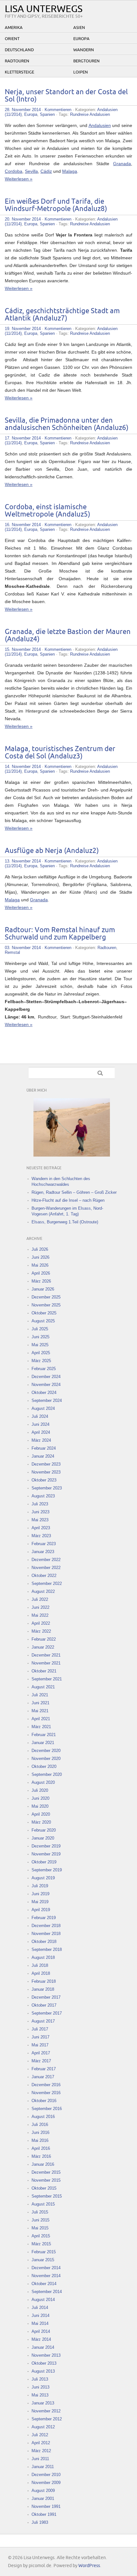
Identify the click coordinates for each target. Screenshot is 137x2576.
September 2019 (47, 1870)
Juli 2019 (40, 1886)
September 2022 (47, 1584)
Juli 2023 (40, 1504)
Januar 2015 (43, 2260)
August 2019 (43, 1878)
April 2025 (41, 1353)
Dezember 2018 (46, 1926)
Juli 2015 (40, 2212)
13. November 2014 (23, 861)
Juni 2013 (40, 2387)
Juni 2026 (40, 1257)
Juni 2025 (40, 1337)
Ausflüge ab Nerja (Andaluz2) (52, 851)
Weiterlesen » (19, 179)
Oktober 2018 (44, 1942)
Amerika (14, 28)
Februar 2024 (44, 1448)
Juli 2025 (40, 1329)
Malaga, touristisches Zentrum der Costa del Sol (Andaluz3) (60, 753)
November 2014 (46, 2276)
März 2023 (41, 1536)
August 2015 (43, 2204)
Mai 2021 (40, 1711)
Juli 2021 (40, 1695)
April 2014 (41, 2331)
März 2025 (41, 1361)
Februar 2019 (44, 1918)
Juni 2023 (40, 1512)
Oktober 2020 (44, 1767)
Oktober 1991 (44, 2514)
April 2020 (41, 1814)
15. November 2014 (23, 649)
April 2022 (41, 1623)
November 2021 (46, 1663)
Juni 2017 (40, 2037)
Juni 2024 (40, 1424)
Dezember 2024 (46, 1377)
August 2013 (43, 2371)
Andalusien (100, 125)
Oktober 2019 (44, 1862)
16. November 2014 (23, 525)
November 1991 (46, 2506)
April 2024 (41, 1432)
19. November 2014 (23, 329)
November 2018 (46, 1934)
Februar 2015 (44, 2252)
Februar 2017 (44, 2069)
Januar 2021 (43, 1743)
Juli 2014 (40, 2308)
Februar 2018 (44, 1981)
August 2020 (43, 1782)
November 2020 (46, 1759)
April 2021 (41, 1719)
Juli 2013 (40, 2379)
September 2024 (47, 1401)
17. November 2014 (23, 438)
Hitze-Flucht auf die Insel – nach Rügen (68, 1200)
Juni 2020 (40, 1798)
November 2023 (46, 1472)
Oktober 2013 (44, 2363)
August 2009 (43, 2491)
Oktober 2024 (44, 1393)
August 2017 (43, 2021)
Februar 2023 (44, 1544)
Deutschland (19, 50)
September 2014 (47, 2292)
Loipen (81, 72)
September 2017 (47, 2013)
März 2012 (41, 2451)
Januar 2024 (43, 1456)
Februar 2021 (44, 1735)
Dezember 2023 (46, 1464)
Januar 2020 (43, 1838)
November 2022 (46, 1568)
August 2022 (43, 1591)
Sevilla (31, 171)
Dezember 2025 (46, 1297)
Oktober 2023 (44, 1480)
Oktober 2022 (44, 1576)
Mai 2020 (40, 1806)
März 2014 (41, 2339)
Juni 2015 (40, 2220)
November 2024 (46, 1385)
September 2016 (47, 2109)
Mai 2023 (40, 1520)
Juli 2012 (40, 2435)
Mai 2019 (40, 1902)
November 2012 (46, 2411)
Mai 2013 (40, 2395)
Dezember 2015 (46, 2172)
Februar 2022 (44, 1639)
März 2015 (41, 2244)
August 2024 (43, 1408)
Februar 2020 (44, 1830)
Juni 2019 (40, 1894)
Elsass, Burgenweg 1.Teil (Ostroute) (65, 1222)
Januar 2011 (43, 2467)
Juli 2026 (40, 1249)
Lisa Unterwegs (44, 9)
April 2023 (41, 1528)
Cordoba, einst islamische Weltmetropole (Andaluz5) (47, 511)
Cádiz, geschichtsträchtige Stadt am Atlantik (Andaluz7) (62, 315)
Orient (12, 39)
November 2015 (46, 2180)
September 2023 (47, 1488)
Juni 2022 (40, 1607)
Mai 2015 (40, 2228)
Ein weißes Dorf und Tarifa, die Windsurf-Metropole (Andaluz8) (56, 205)
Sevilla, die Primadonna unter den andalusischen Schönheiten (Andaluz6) (67, 424)
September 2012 (47, 2419)
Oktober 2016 (44, 2101)
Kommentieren (58, 110)
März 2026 (41, 1281)
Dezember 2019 (46, 1846)
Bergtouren (87, 61)
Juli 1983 (40, 2522)
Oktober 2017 (44, 2005)
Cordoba (14, 171)
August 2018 (43, 1957)
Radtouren (17, 61)
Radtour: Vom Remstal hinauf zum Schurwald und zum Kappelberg (60, 934)
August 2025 (43, 1321)
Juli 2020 (40, 1790)
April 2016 (41, 2148)
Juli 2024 (40, 1416)
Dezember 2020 (46, 1751)
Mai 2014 (40, 2323)
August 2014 (43, 2300)
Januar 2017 (43, 2077)
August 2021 (43, 1687)
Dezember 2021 (46, 1655)
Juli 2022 (40, 1599)
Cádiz (46, 171)
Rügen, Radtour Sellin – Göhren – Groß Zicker (74, 1192)
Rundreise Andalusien (90, 114)
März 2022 (41, 1631)
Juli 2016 (40, 2125)
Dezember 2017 (46, 1997)
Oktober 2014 (44, 2284)
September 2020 (47, 1774)
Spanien (47, 114)
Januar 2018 (43, 1989)
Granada (122, 164)
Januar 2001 (43, 2499)
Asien (79, 28)
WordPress (89, 2566)
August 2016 (43, 2117)
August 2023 (43, 1496)
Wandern (84, 50)
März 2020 (41, 1822)
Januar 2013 (43, 2403)
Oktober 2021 (44, 1671)
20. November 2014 (23, 219)
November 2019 (46, 1854)
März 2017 (41, 2061)
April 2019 (41, 1910)
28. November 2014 (23, 110)
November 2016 (46, 2093)
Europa (81, 39)
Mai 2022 (40, 1615)
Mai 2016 (40, 2140)
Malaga (70, 171)
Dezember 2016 (46, 2085)
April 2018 (41, 1973)
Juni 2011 (40, 2459)
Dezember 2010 (46, 2475)
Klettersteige (19, 72)
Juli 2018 (40, 1965)
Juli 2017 (40, 2029)
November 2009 (46, 2483)
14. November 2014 (23, 767)
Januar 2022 (43, 1647)
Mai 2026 (40, 1265)
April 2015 (41, 2236)
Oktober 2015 (44, 2188)
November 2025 (46, 1305)
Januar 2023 (43, 1552)
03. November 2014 (23, 948)
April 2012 (41, 2443)
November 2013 (46, 2355)
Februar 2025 (44, 1369)
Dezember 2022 (46, 1560)
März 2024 (41, 1440)
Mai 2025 (40, 1345)
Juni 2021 (40, 1703)
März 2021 (41, 1727)
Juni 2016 (40, 2133)
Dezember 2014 (46, 2268)
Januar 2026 (43, 1289)
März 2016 (41, 2156)
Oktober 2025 (44, 1313)
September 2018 (47, 1950)
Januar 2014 (43, 2347)
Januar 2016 (43, 2164)
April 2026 (41, 1273)
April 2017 (41, 2053)
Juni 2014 (40, 2316)
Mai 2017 (40, 2045)
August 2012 (43, 2427)
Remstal (12, 952)
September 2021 (47, 1679)
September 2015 (47, 2196)
